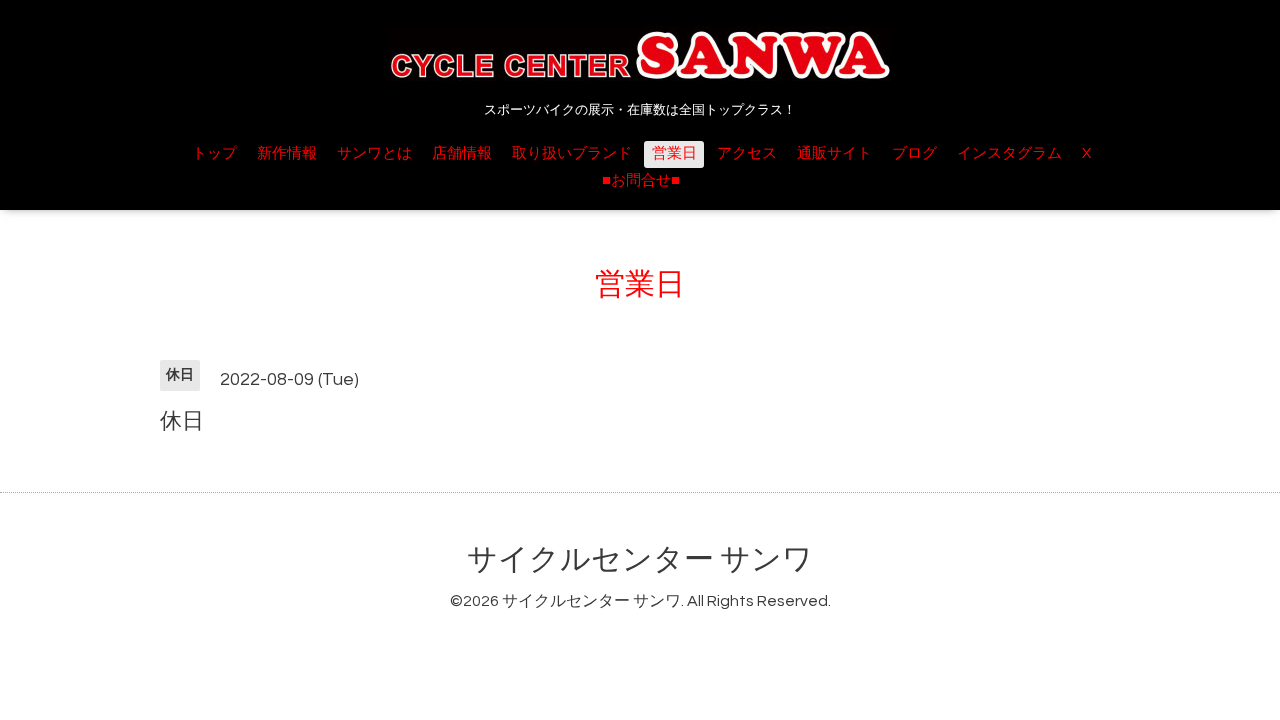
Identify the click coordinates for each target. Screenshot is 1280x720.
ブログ (914, 153)
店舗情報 (462, 153)
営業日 (674, 153)
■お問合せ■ (641, 180)
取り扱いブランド (572, 153)
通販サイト (834, 153)
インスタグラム (1009, 153)
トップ (214, 153)
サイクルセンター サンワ (640, 559)
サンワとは (374, 153)
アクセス (747, 153)
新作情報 (287, 153)
